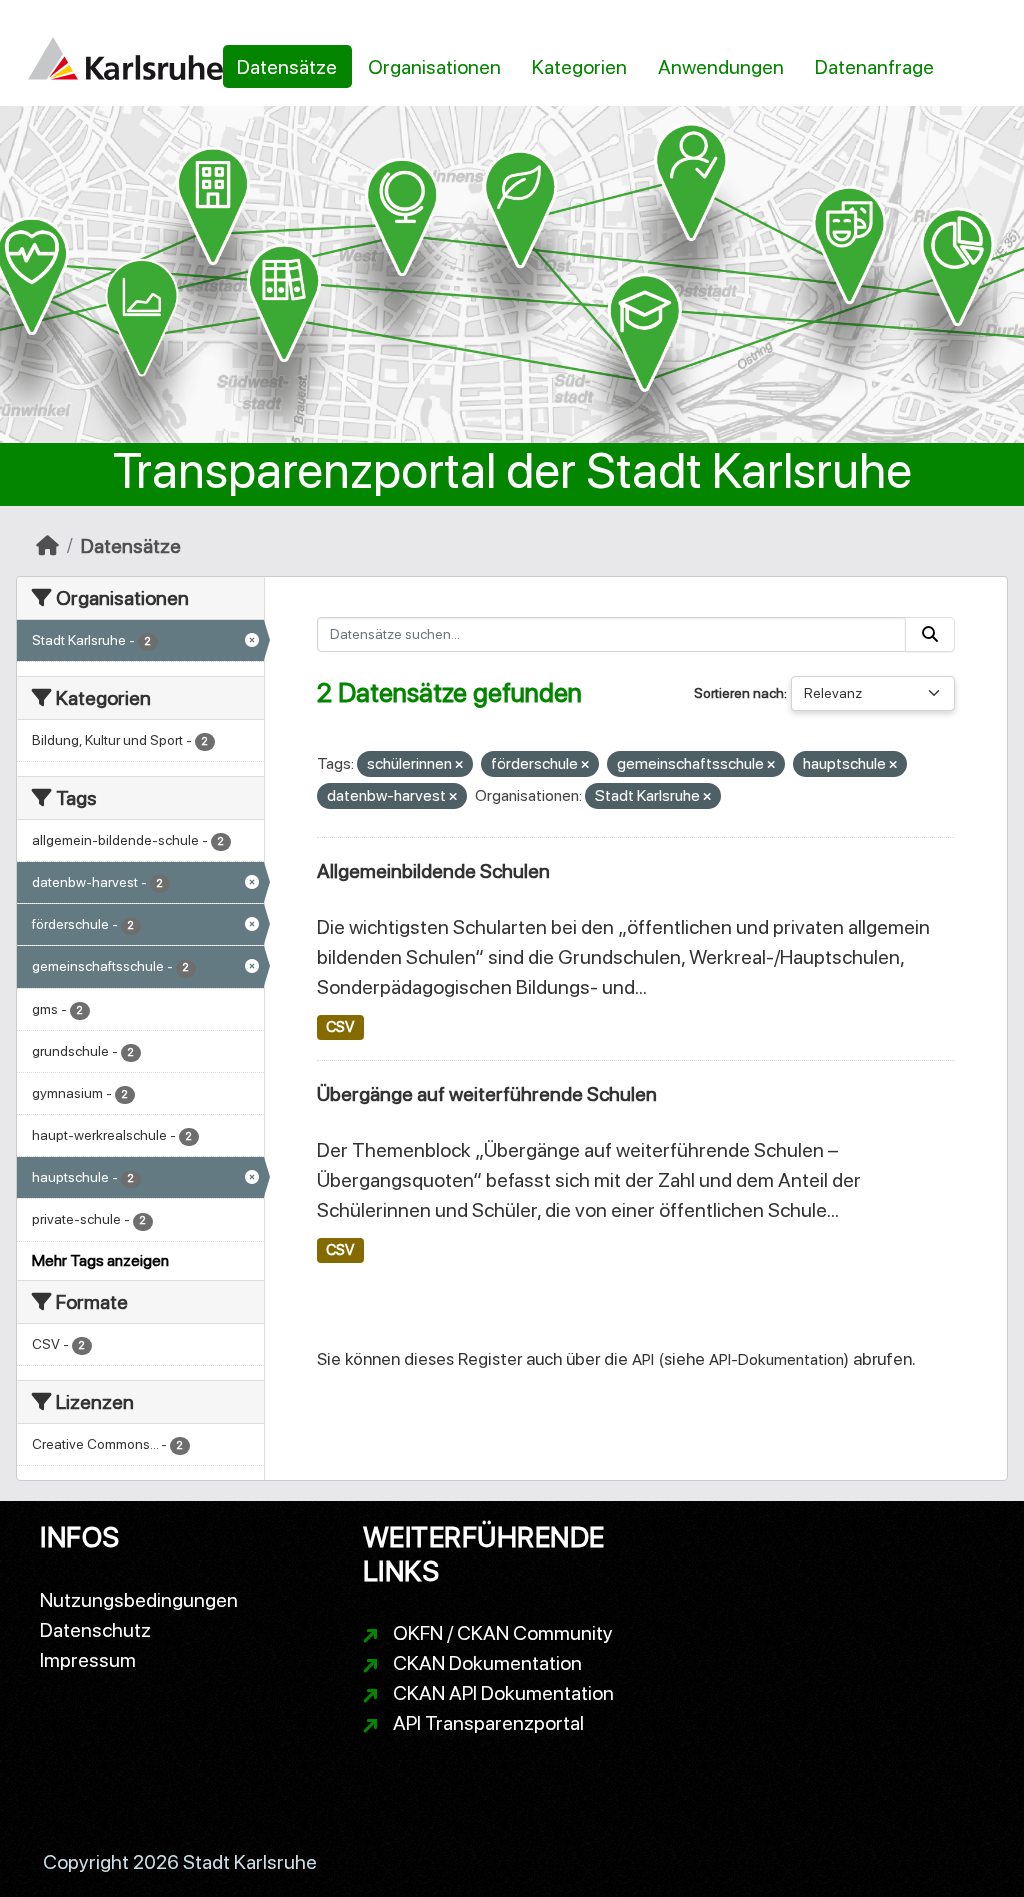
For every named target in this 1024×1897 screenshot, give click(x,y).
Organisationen (434, 67)
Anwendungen (721, 67)
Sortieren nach (739, 693)
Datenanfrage (874, 67)
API (643, 1359)
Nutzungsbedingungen (139, 1600)
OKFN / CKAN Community (503, 1633)
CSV (340, 1027)
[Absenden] (930, 634)
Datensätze (287, 67)
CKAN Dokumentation (487, 1663)
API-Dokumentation (776, 1359)
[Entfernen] (459, 765)
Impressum (88, 1660)
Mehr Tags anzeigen (100, 1260)
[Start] (47, 546)
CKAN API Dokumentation (503, 1693)
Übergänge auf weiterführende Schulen (487, 1094)
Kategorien (579, 67)
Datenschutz (95, 1630)
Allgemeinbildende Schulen (433, 871)
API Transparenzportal (488, 1723)
